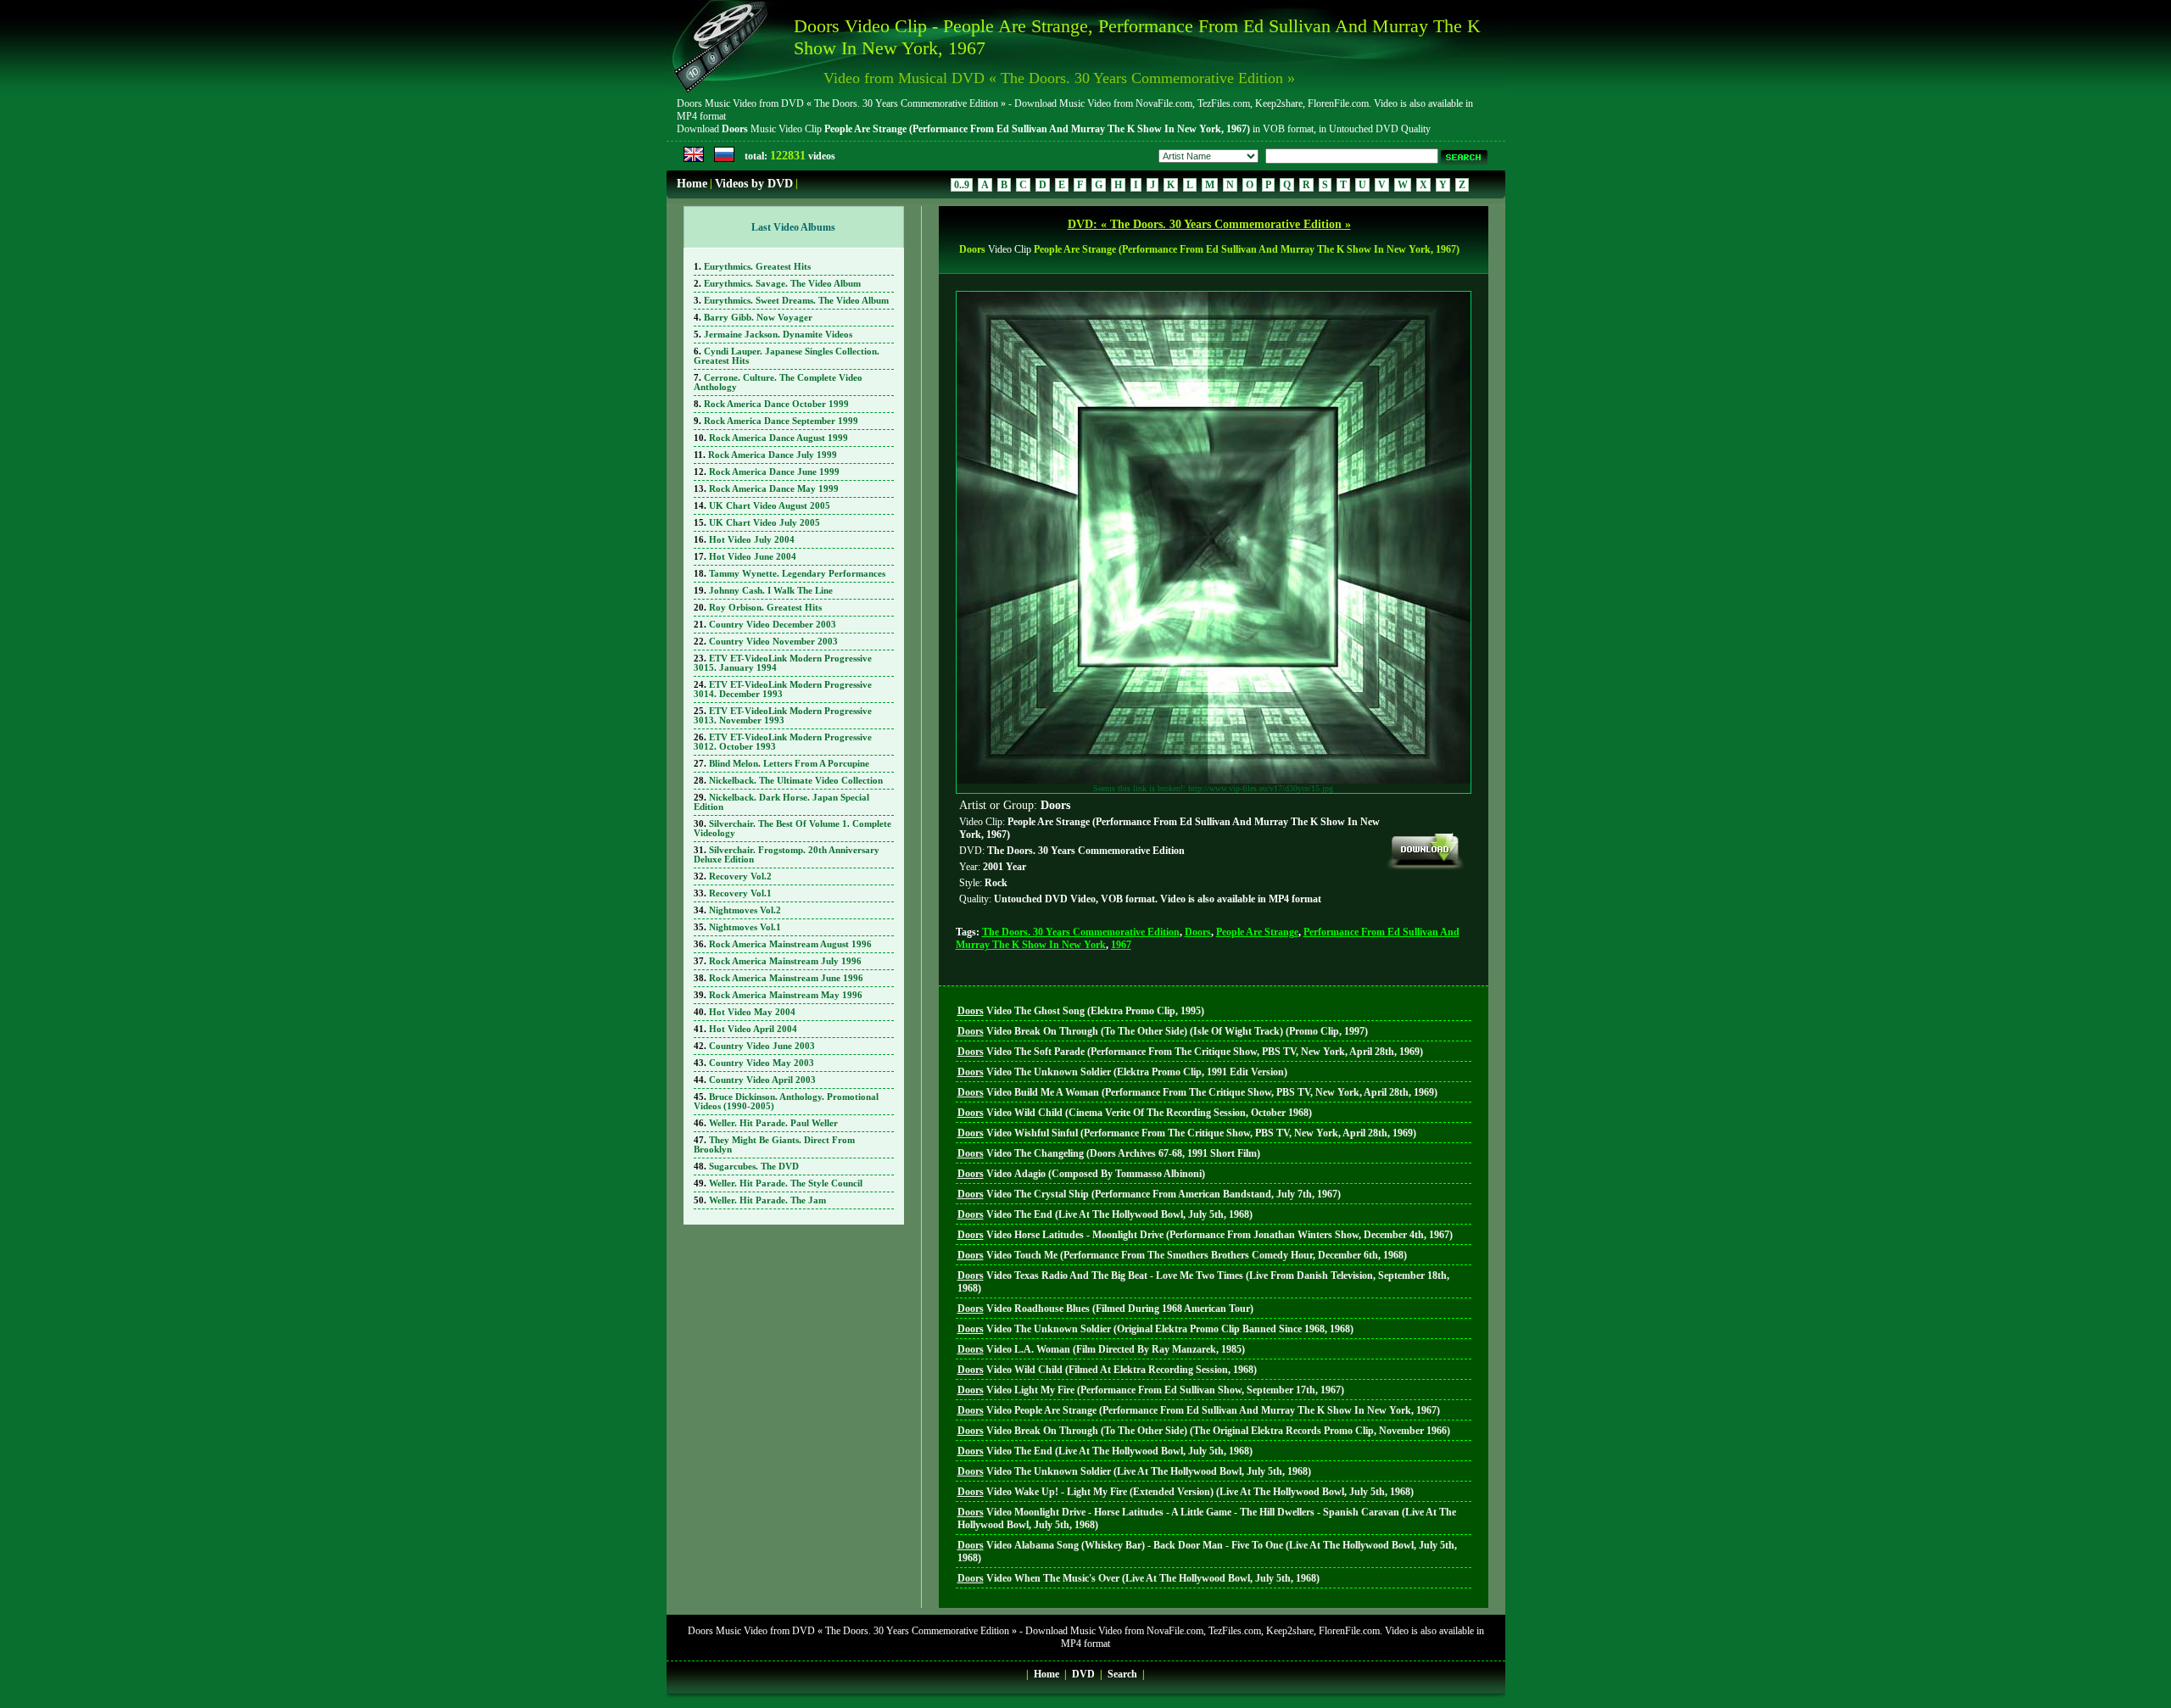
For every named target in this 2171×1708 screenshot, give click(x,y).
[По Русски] (724, 159)
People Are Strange (1257, 932)
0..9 (962, 185)
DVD (1083, 1674)
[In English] (694, 159)
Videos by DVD (754, 184)
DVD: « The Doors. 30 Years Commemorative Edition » (1209, 224)
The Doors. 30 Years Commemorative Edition (1081, 932)
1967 (1121, 945)
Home (692, 184)
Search (1122, 1674)
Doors (1198, 932)
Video (1081, 1011)
